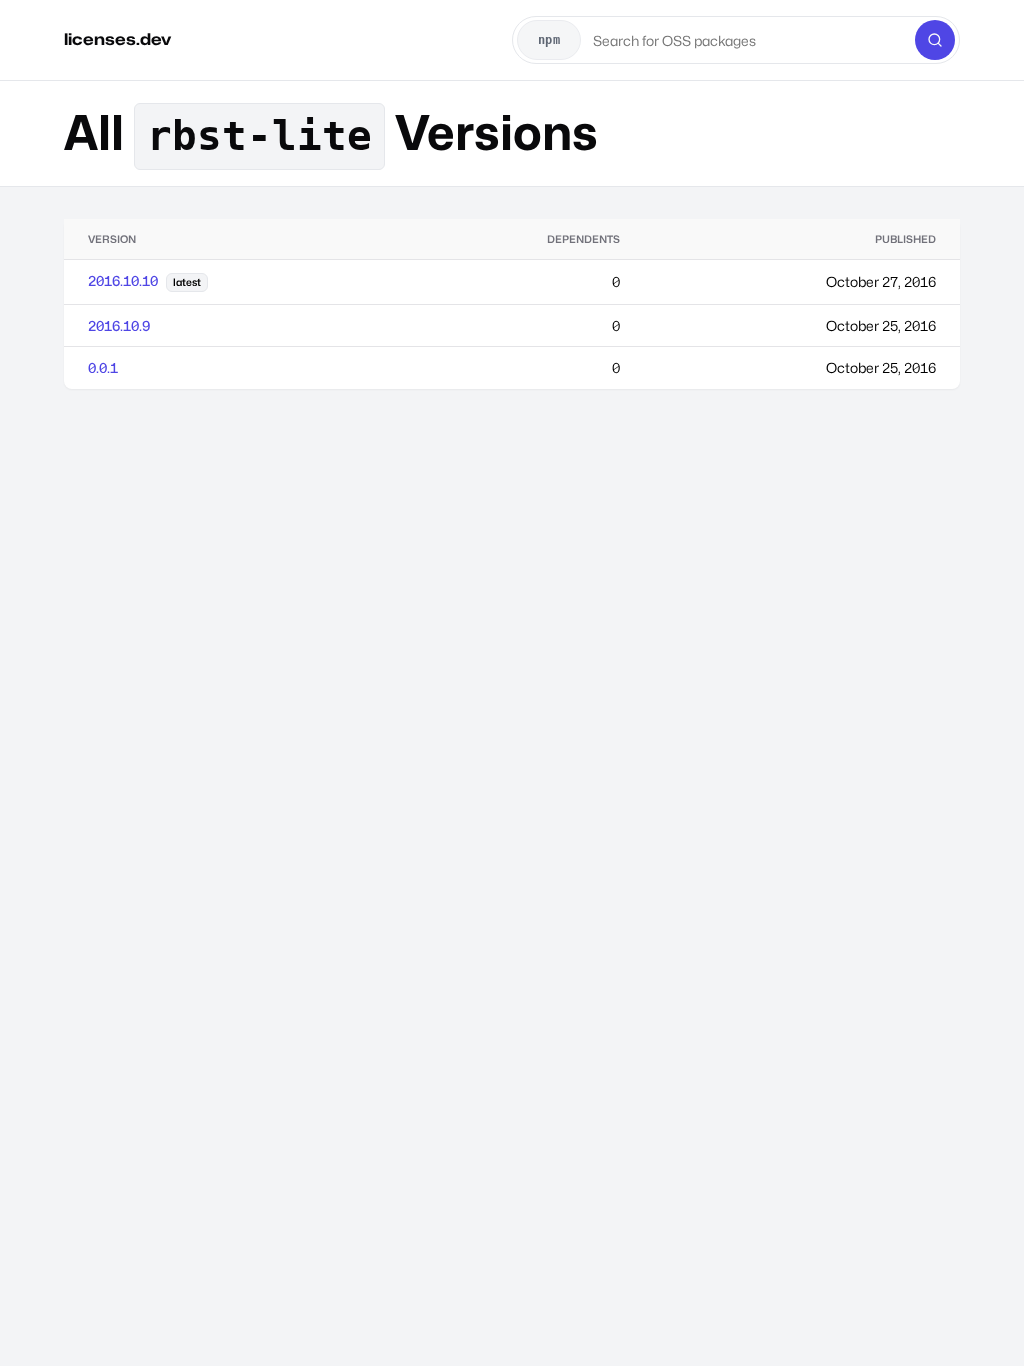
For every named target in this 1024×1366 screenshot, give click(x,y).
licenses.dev (117, 39)
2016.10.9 (119, 325)
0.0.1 (103, 367)
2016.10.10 (123, 280)
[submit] (935, 40)
